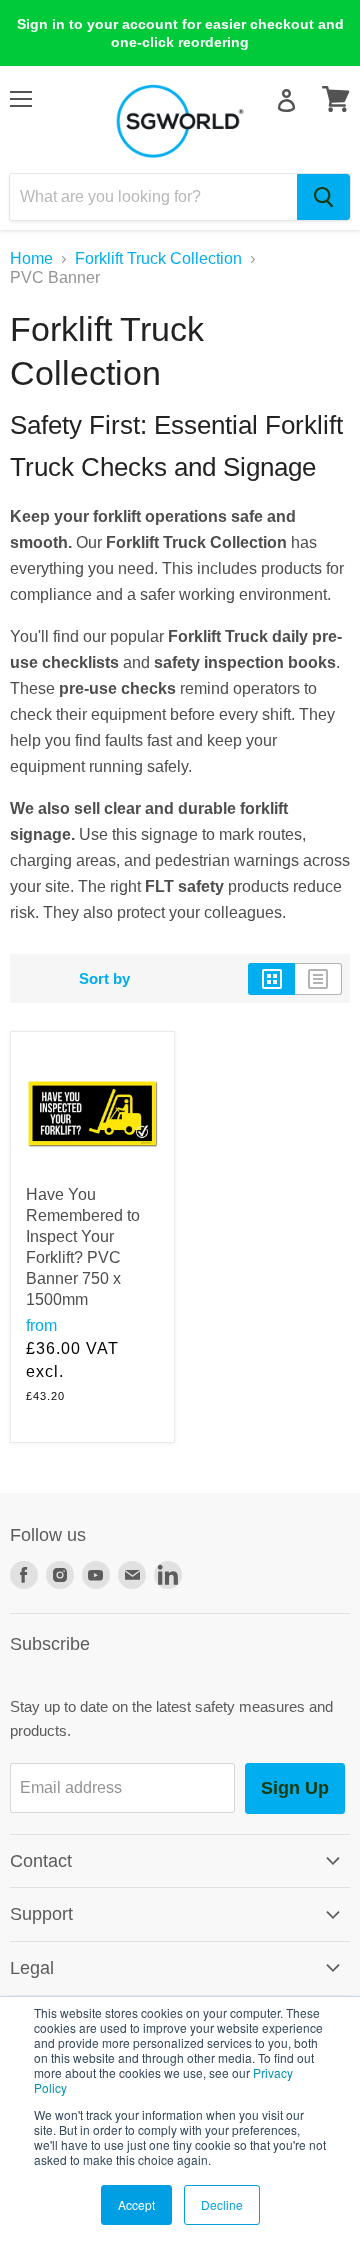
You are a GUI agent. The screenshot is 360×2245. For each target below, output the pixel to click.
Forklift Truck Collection (158, 258)
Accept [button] (136, 2204)
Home (31, 258)
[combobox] (153, 197)
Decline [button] (222, 2204)
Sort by (104, 978)
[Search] (323, 197)
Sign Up (295, 1788)
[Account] (286, 100)
